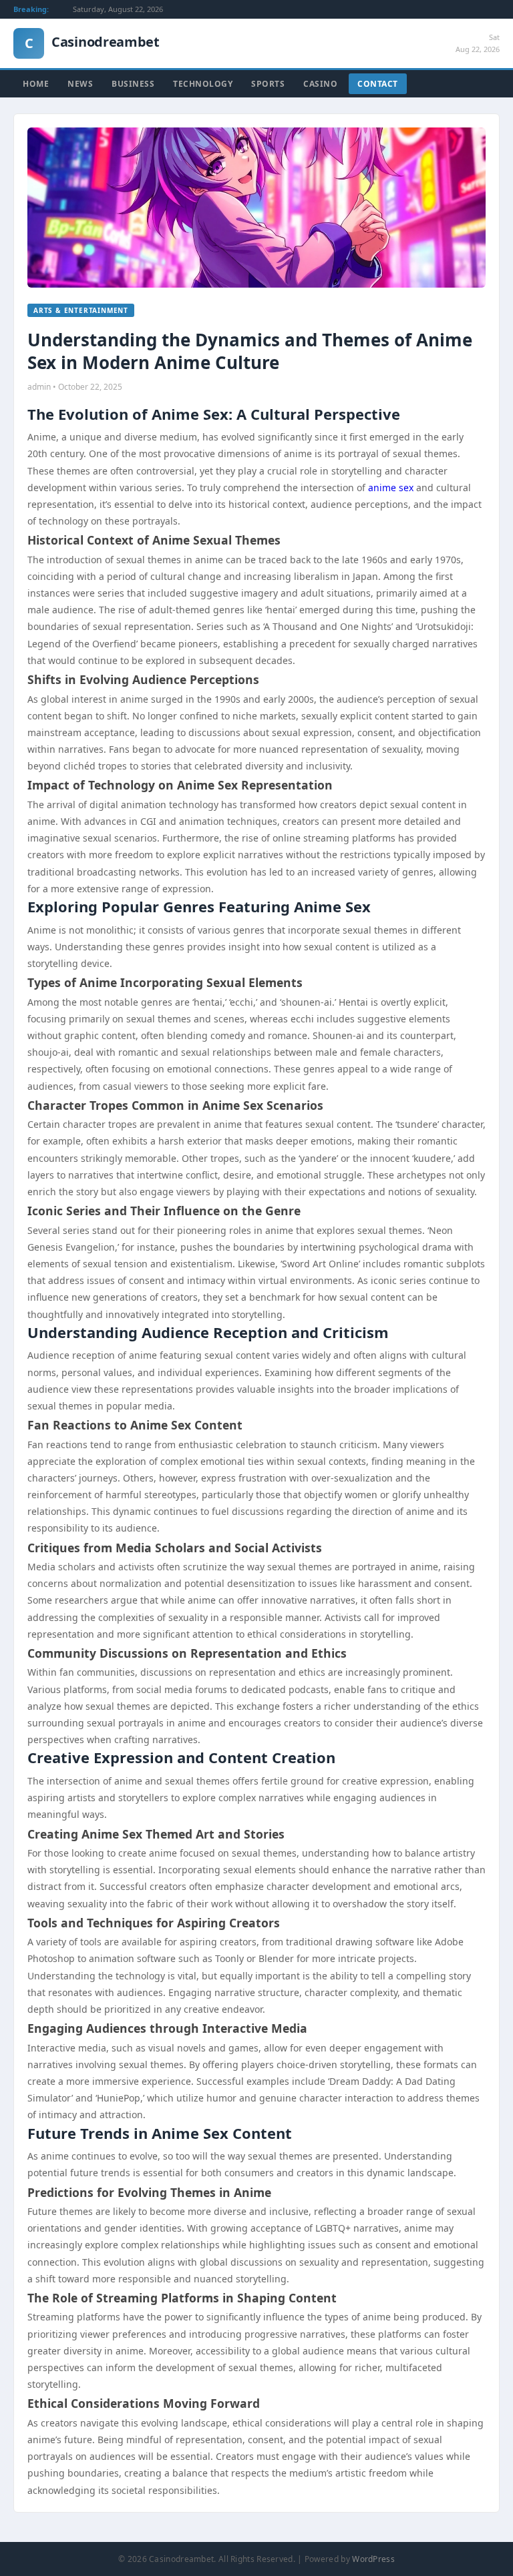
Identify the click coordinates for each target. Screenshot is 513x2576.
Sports (268, 84)
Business (133, 84)
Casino (320, 84)
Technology (203, 84)
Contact (378, 84)
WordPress (373, 2559)
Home (36, 84)
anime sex (391, 488)
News (80, 84)
